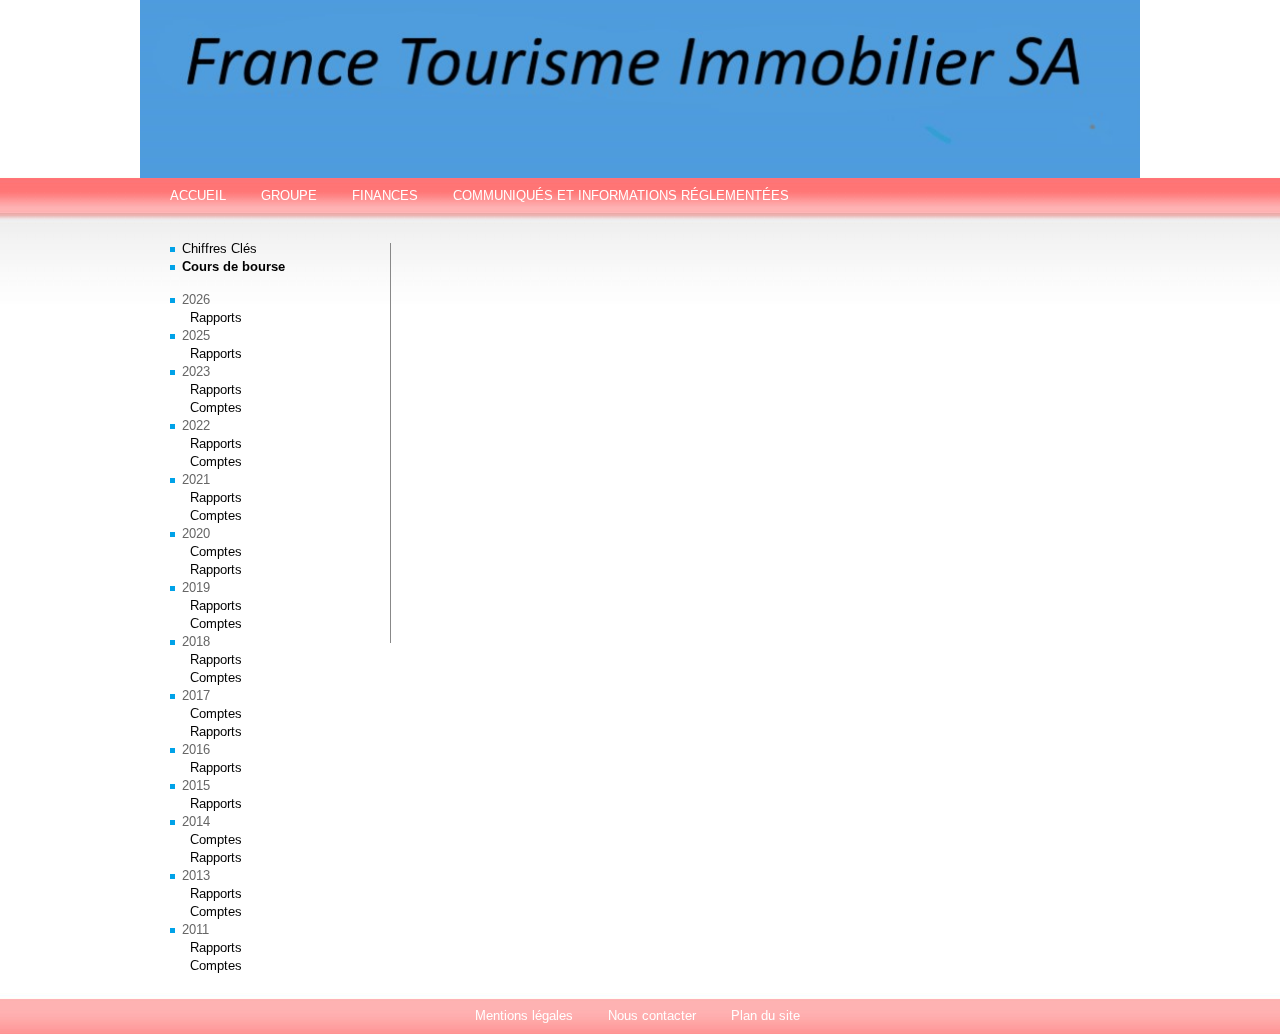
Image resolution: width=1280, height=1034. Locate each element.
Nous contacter (652, 1015)
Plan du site (765, 1015)
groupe (289, 195)
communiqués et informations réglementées (621, 195)
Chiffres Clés (219, 248)
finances (385, 195)
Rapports (216, 317)
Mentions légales (524, 1015)
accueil (198, 195)
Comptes (216, 407)
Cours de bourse (233, 266)
